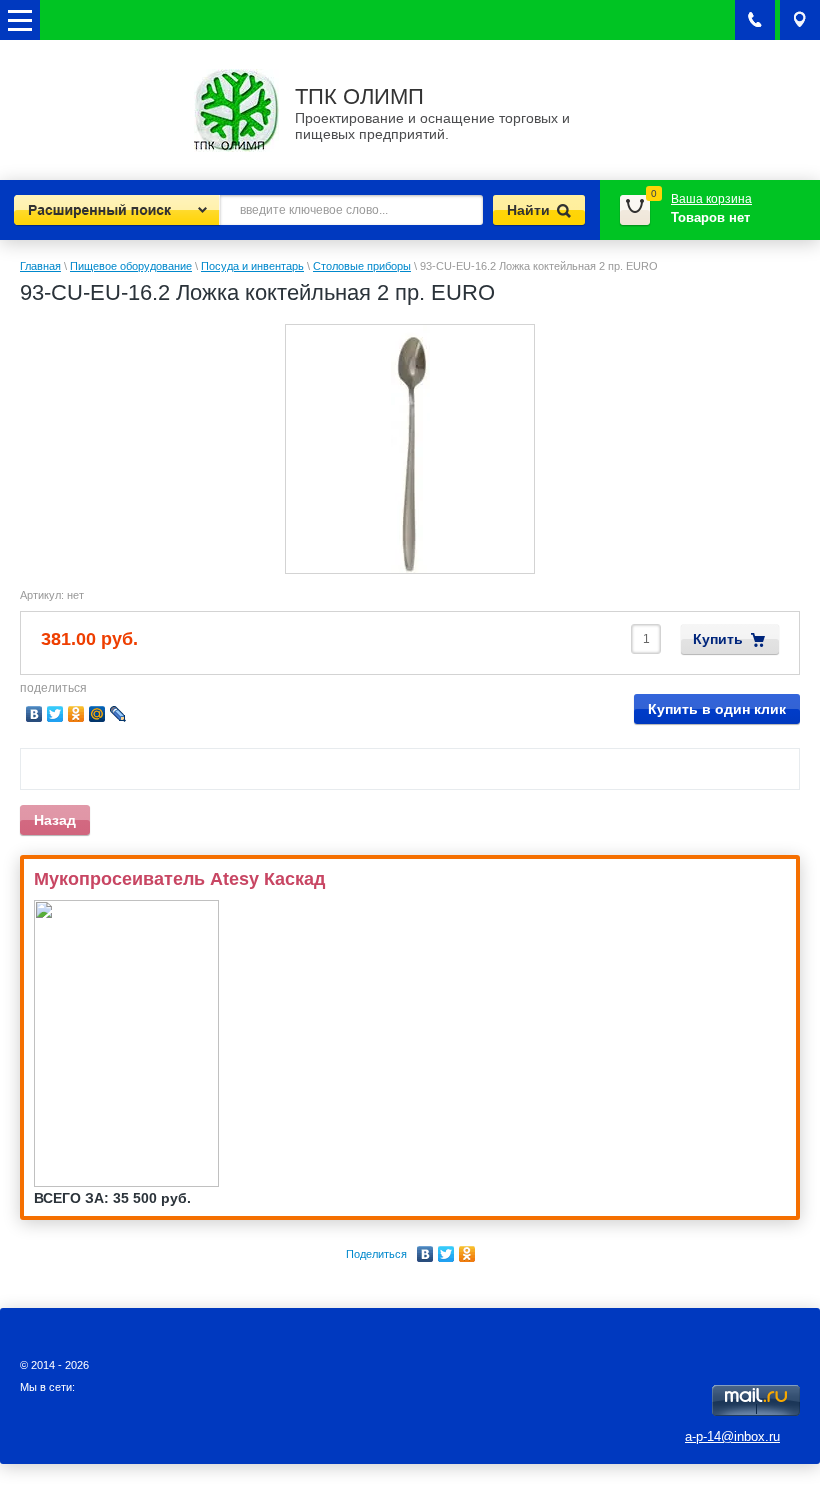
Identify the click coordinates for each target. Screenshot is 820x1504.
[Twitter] (446, 1254)
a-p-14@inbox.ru (732, 1436)
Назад (55, 820)
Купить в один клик (717, 709)
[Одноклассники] (467, 1254)
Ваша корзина (711, 199)
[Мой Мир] (97, 714)
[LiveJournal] (118, 714)
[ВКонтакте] (425, 1254)
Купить (718, 639)
